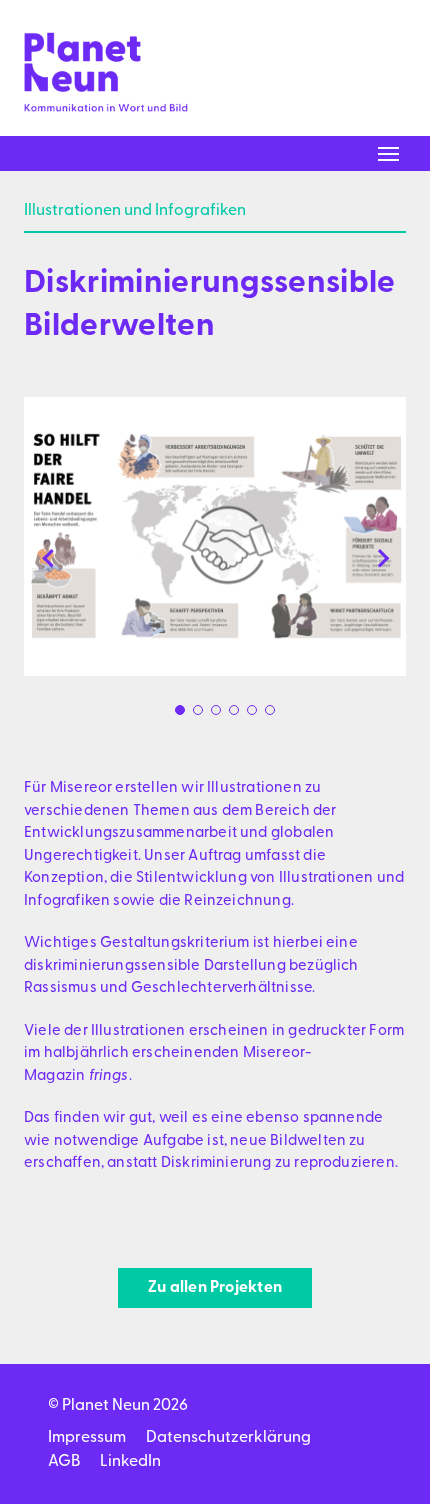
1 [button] (180, 710)
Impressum (87, 1438)
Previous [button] (48, 558)
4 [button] (234, 710)
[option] (215, 536)
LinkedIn (130, 1462)
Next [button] (382, 558)
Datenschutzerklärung (228, 1438)
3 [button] (216, 710)
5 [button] (252, 710)
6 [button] (270, 710)
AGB (64, 1462)
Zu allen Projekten (215, 1288)
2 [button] (198, 710)
